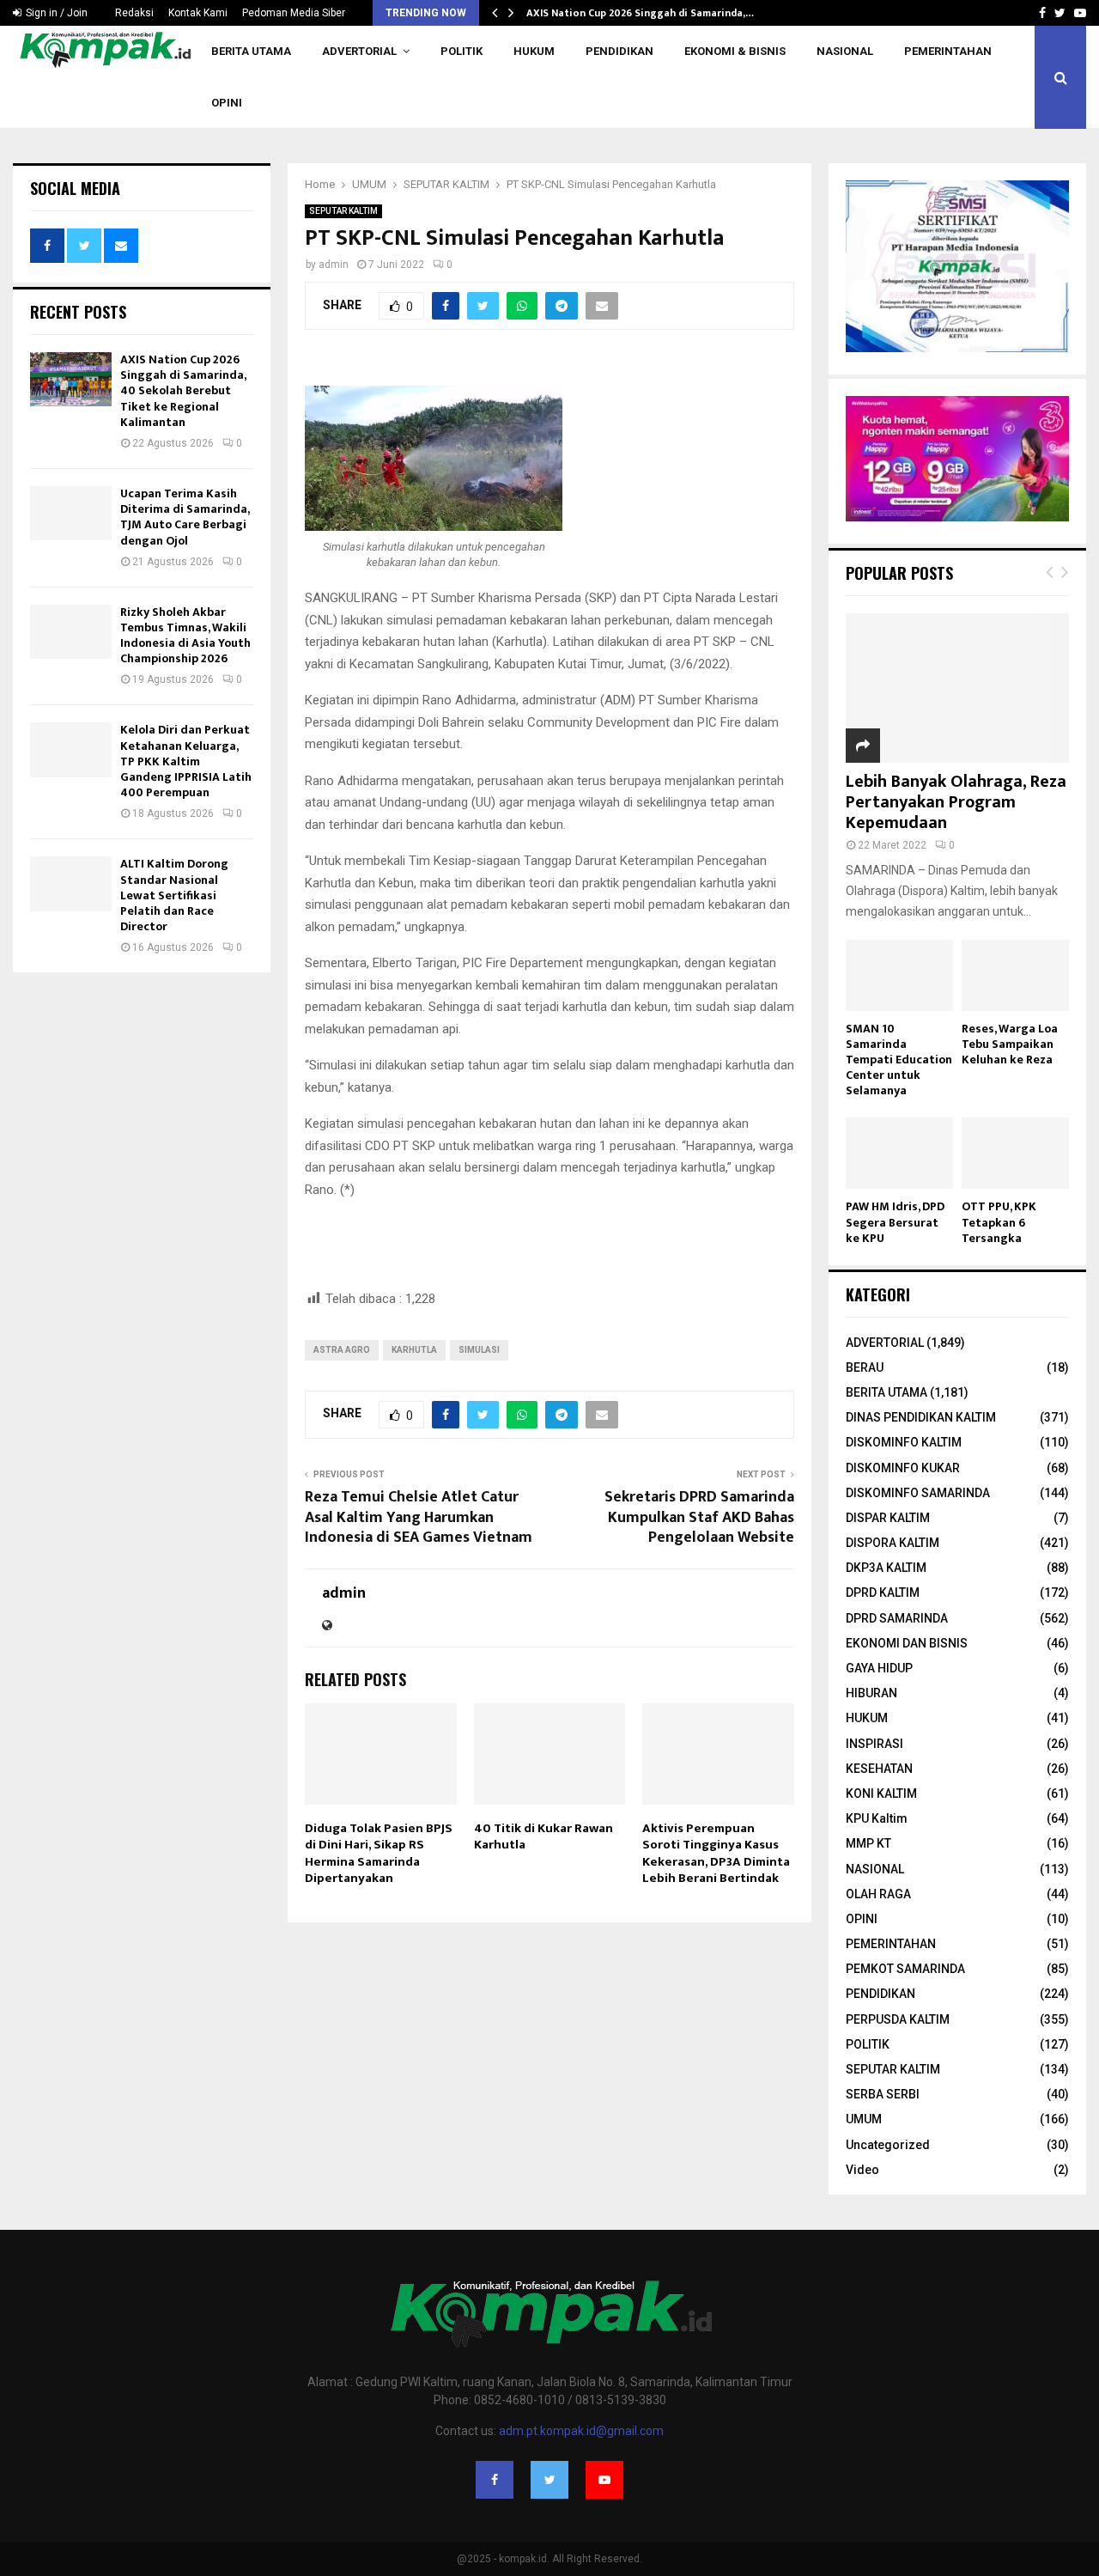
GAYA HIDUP (879, 1668)
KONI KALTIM (881, 1793)
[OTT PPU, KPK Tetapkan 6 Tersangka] (1015, 1153)
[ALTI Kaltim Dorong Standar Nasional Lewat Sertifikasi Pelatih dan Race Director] (71, 883)
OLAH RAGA (878, 1894)
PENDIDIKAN (619, 51)
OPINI (227, 103)
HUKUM (534, 51)
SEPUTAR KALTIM (343, 211)
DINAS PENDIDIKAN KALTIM (921, 1417)
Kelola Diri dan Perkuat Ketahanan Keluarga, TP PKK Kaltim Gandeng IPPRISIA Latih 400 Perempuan (186, 761)
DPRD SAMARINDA (897, 1618)
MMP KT (868, 1843)
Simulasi (479, 1350)
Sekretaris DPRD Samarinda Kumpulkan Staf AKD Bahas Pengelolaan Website (699, 1518)
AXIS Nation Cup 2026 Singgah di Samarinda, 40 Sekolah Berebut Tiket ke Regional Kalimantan (183, 391)
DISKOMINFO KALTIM (904, 1442)
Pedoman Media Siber (294, 13)
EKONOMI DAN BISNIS (907, 1643)
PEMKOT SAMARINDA (905, 1969)
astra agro (342, 1350)
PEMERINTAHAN (948, 51)
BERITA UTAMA (251, 51)
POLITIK (461, 51)
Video (862, 2170)
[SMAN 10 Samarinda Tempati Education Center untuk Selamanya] (899, 975)
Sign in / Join (55, 13)
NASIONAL (845, 51)
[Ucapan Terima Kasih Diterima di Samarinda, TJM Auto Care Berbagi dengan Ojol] (71, 513)
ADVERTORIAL (359, 51)
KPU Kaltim (877, 1818)
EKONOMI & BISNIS (735, 51)
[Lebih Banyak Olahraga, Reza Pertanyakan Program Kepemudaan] (957, 688)
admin (334, 265)
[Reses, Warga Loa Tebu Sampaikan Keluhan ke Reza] (1015, 975)
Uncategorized (888, 2145)
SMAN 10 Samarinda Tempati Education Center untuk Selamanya (899, 1060)
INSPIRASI (874, 1744)
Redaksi (134, 13)
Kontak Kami (198, 13)
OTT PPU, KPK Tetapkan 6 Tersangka (999, 1222)
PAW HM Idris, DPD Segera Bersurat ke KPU (895, 1222)
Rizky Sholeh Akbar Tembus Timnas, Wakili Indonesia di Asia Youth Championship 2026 (185, 636)
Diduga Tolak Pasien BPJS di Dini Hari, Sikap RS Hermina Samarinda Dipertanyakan (379, 1854)
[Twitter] (549, 2480)
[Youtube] (604, 2480)
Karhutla (414, 1350)
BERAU (865, 1367)
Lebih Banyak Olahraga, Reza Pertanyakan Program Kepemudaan (956, 802)
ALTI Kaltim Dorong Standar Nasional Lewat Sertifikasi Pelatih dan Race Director (174, 895)
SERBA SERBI (883, 2094)
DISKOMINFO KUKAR (903, 1468)
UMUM (864, 2119)
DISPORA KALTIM (893, 1543)
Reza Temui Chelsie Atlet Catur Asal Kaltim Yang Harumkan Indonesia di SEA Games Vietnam (419, 1518)
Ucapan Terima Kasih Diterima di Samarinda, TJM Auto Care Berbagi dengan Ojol (185, 517)
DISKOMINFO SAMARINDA (918, 1493)
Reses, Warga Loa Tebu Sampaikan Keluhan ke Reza (1010, 1044)
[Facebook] (495, 2480)
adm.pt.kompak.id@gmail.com (581, 2431)
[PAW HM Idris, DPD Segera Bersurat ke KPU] (899, 1153)
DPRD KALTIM (883, 1592)
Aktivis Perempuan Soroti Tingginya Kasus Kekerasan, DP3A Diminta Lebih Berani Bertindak (716, 1854)
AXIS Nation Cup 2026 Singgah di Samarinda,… (640, 13)
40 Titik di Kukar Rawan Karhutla (543, 1837)
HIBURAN (871, 1693)
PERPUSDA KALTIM (898, 2019)
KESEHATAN (879, 1769)
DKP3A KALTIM (886, 1568)
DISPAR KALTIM (888, 1518)
